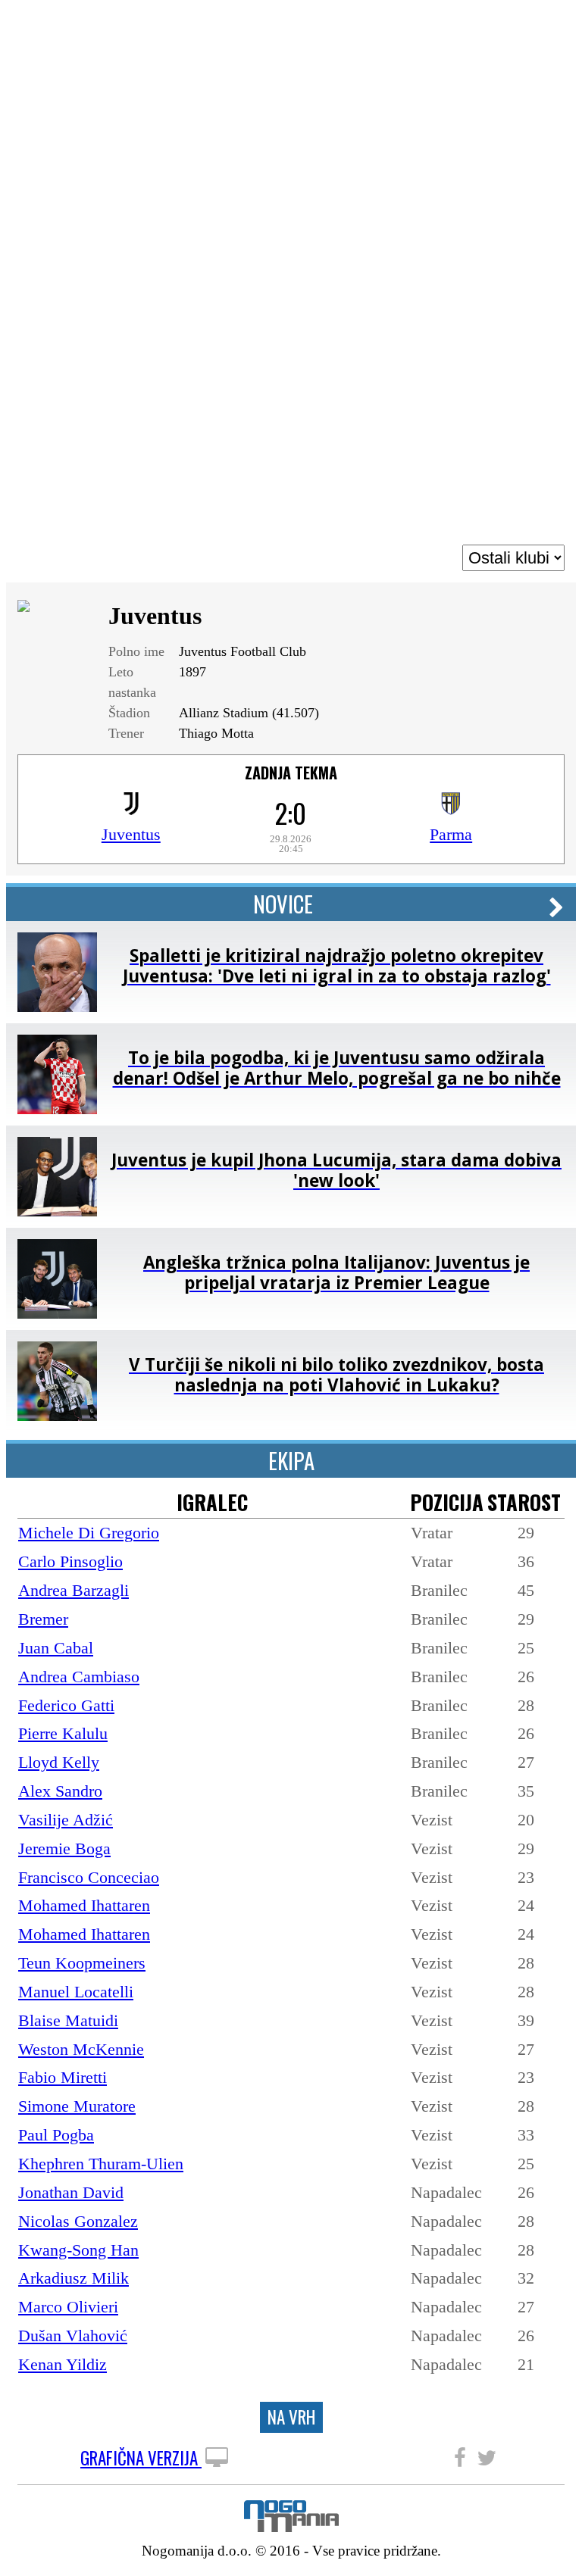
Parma (451, 834)
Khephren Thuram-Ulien (101, 2164)
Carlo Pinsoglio (70, 1561)
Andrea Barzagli (74, 1590)
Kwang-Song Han (78, 2250)
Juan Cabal (56, 1648)
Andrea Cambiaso (79, 1677)
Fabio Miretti (63, 2077)
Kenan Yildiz (63, 2364)
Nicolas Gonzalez (78, 2221)
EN (555, 25)
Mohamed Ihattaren (84, 1905)
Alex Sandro (60, 1791)
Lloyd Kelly (59, 1762)
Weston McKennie (81, 2049)
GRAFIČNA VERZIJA (141, 2459)
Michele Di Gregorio (89, 1533)
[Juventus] (131, 809)
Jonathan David (71, 2192)
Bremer (43, 1619)
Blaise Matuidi (68, 2020)
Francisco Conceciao (89, 1877)
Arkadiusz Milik (74, 2278)
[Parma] (451, 809)
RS (529, 25)
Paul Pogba (56, 2135)
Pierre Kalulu (63, 1733)
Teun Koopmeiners (82, 1963)
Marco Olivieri (68, 2307)
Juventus (131, 834)
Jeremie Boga (64, 1848)
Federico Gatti (66, 1705)
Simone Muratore (77, 2106)
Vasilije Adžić (66, 1820)
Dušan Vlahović (73, 2336)
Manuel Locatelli (76, 1992)
